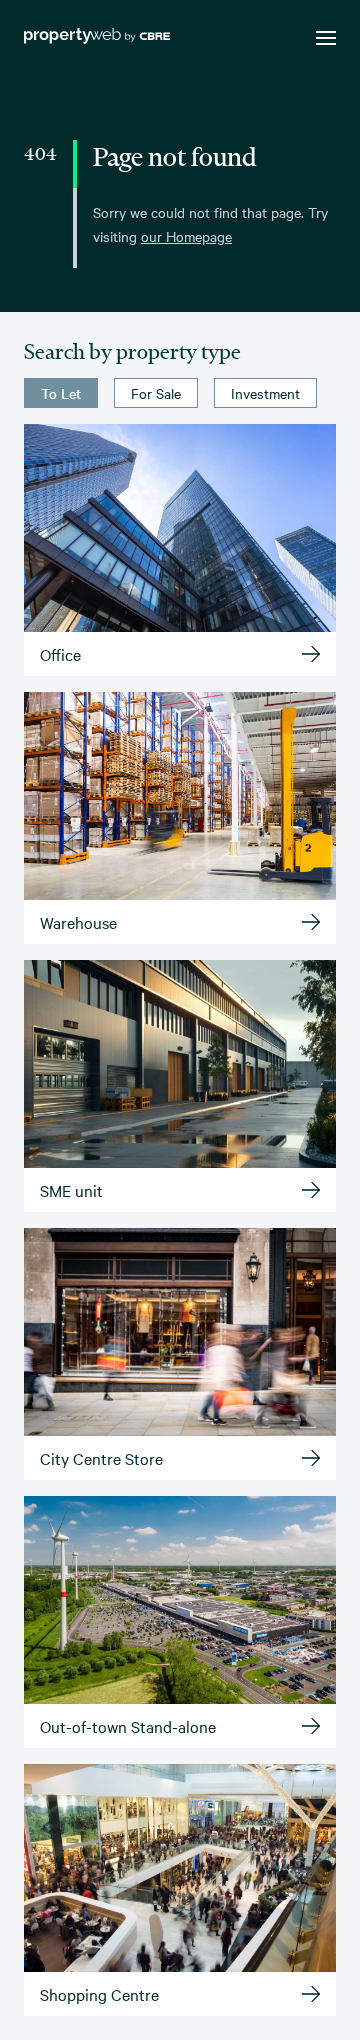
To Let (61, 393)
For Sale (156, 393)
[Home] (97, 38)
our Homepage (186, 236)
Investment (265, 393)
